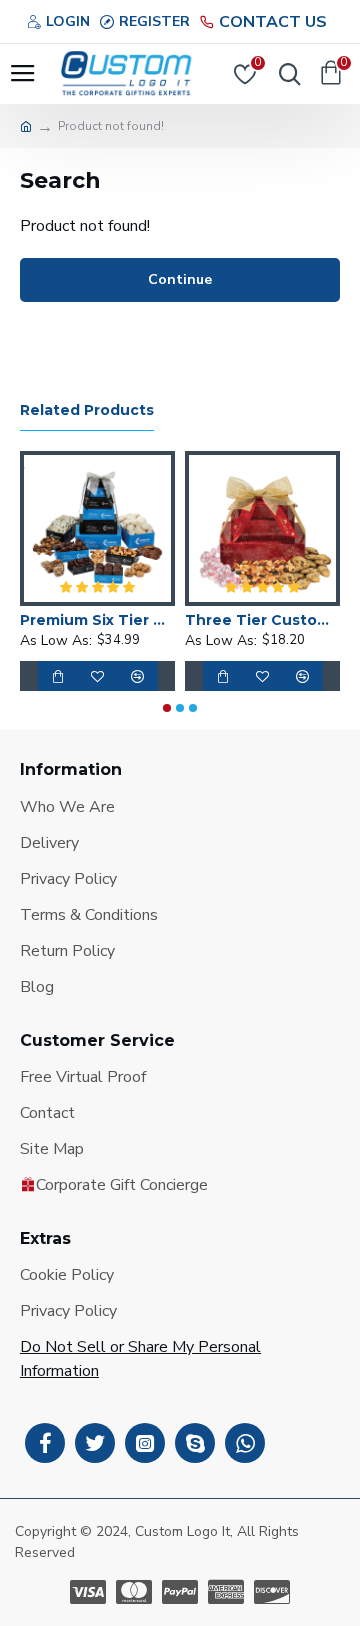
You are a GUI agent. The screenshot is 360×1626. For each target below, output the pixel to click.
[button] (167, 708)
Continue (180, 279)
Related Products (87, 410)
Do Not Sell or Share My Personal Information (140, 1359)
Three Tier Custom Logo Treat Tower (217, 620)
